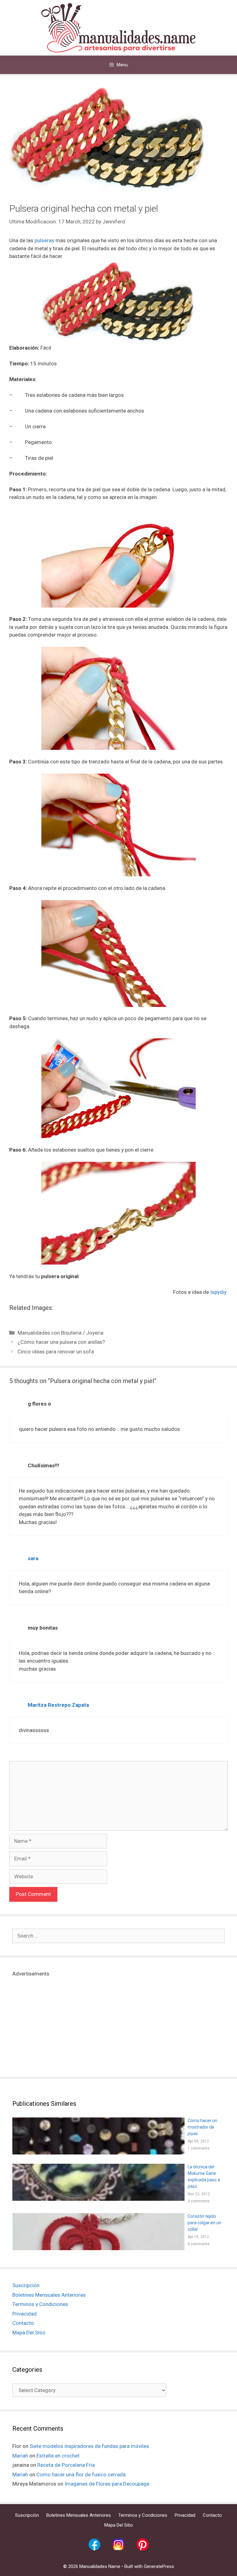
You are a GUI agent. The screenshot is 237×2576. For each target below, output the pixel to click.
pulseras (44, 240)
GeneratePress (159, 2566)
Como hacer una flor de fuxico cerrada (81, 2474)
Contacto (23, 2323)
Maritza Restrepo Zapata (58, 1705)
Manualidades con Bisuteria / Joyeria (60, 1333)
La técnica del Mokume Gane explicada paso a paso (204, 2177)
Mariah (20, 2456)
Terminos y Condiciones (40, 2304)
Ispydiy (219, 1292)
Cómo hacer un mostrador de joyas (202, 2127)
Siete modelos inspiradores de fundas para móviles (89, 2446)
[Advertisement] (118, 2021)
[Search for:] (118, 1936)
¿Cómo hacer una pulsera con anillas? (61, 1342)
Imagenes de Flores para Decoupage (107, 2484)
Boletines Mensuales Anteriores (49, 2295)
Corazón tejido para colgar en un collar (204, 2223)
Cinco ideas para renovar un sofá (56, 1352)
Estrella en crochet (58, 2456)
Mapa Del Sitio (29, 2333)
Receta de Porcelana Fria (66, 2465)
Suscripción (26, 2285)
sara (33, 1558)
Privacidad (25, 2314)
